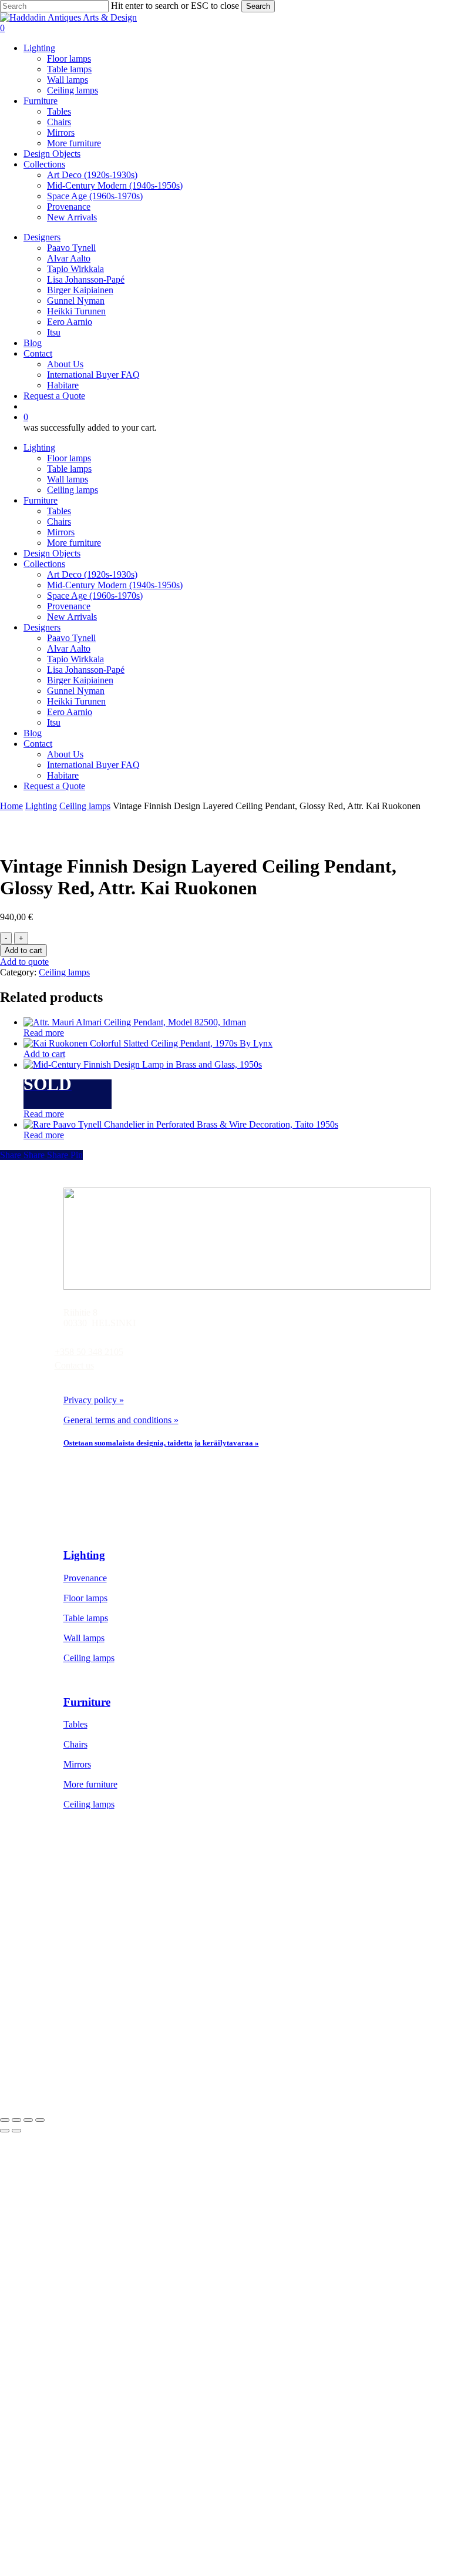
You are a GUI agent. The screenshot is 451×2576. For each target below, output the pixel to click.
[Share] (28, 2120)
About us (80, 2030)
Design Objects (52, 553)
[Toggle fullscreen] (16, 2120)
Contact (38, 744)
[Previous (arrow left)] (5, 2131)
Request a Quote (54, 786)
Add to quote (24, 962)
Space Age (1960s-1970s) (95, 596)
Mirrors (61, 532)
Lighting (39, 447)
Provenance (69, 606)
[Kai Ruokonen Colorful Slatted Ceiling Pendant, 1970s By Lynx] (148, 1043)
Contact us (74, 1365)
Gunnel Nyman (76, 691)
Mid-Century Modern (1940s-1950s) (115, 585)
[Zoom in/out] (5, 2120)
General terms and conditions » (121, 1420)
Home (11, 806)
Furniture (41, 500)
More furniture (74, 543)
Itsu (54, 722)
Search (258, 6)
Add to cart (23, 950)
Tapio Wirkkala (75, 659)
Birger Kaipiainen (80, 680)
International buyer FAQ (109, 2070)
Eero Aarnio (70, 712)
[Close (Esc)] (40, 2120)
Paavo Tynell (71, 638)
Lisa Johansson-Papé (86, 670)
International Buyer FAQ (93, 765)
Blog (33, 733)
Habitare (63, 775)
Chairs (59, 521)
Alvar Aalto (69, 648)
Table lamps (69, 469)
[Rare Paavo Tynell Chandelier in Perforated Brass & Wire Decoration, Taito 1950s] (181, 1124)
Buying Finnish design (105, 2050)
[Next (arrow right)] (16, 2131)
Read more (44, 1033)
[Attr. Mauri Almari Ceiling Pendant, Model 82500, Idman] (135, 1022)
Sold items (83, 1990)
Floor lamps (69, 458)
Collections (44, 564)
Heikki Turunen (76, 701)
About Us (65, 754)
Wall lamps (68, 479)
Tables (59, 511)
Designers (42, 627)
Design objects (91, 1970)
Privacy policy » (94, 1400)
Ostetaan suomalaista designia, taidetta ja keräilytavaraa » (161, 1443)
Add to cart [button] (44, 1054)
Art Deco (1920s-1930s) (92, 574)
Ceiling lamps (73, 490)
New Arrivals (72, 617)
